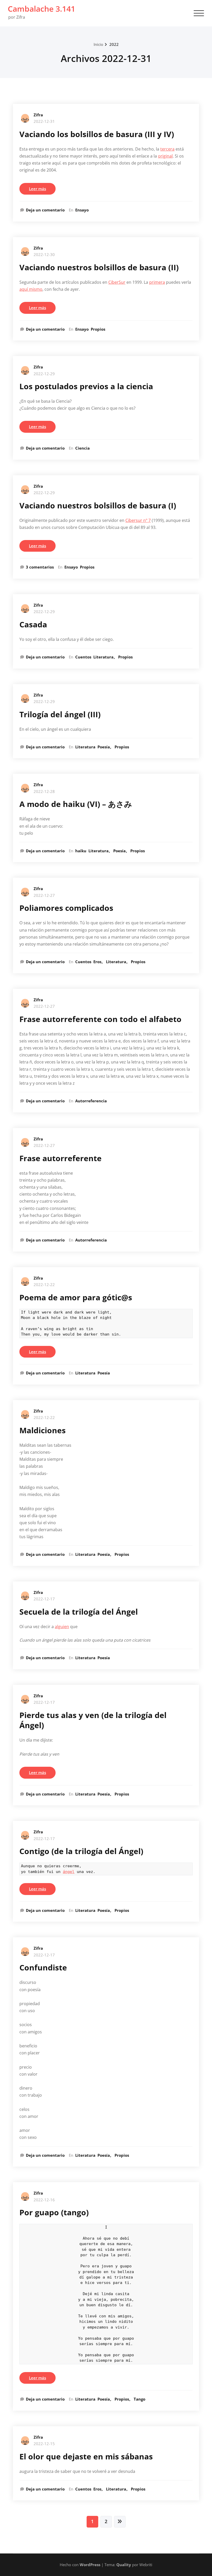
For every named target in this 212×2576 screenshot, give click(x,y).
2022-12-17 (44, 1599)
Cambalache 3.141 (41, 9)
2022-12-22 (44, 1285)
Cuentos (83, 657)
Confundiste (43, 1967)
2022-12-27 (44, 895)
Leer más (37, 189)
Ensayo (82, 210)
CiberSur (117, 282)
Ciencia (82, 448)
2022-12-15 (44, 2444)
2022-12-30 (44, 254)
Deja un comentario (45, 210)
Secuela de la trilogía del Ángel (79, 1612)
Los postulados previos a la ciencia (86, 386)
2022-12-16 (44, 2200)
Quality (124, 2565)
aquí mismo (31, 289)
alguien (62, 1627)
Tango (139, 2399)
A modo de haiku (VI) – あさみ (76, 804)
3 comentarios (40, 567)
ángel (69, 1872)
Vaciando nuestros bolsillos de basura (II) (99, 267)
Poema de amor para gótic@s (76, 1297)
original (165, 156)
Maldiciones (43, 1430)
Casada (33, 624)
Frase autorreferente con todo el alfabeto (100, 1019)
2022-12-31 (44, 121)
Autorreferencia (91, 1101)
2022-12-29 (44, 374)
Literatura (103, 657)
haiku (81, 851)
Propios (98, 329)
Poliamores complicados (66, 908)
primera (157, 282)
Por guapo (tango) (54, 2212)
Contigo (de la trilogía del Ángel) (81, 1851)
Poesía (104, 747)
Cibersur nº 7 (138, 520)
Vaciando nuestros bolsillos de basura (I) (98, 505)
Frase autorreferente (60, 1158)
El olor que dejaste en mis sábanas (86, 2456)
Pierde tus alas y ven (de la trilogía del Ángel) (93, 1720)
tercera (167, 149)
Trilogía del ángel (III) (60, 714)
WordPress (90, 2565)
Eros (97, 962)
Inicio (98, 44)
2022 (114, 44)
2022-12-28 (44, 791)
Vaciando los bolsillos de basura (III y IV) (97, 134)
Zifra (38, 115)
